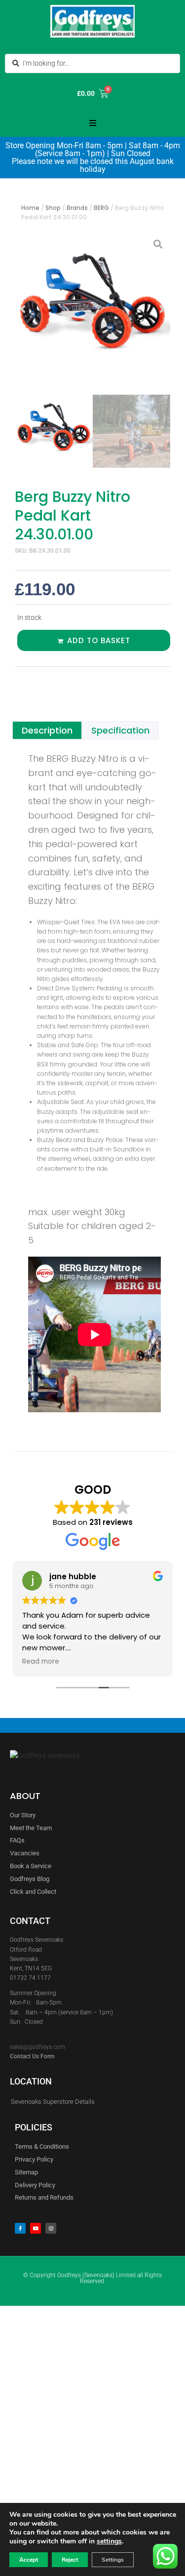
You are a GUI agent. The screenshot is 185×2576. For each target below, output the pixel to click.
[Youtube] (36, 2228)
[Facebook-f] (20, 2228)
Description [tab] (47, 730)
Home (30, 208)
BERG (101, 208)
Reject (70, 2560)
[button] (93, 123)
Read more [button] (69, 1662)
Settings (113, 2560)
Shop (53, 208)
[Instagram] (51, 2228)
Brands (77, 208)
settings (109, 2541)
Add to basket (99, 640)
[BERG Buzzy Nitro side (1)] (92, 309)
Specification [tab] (120, 730)
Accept (29, 2560)
